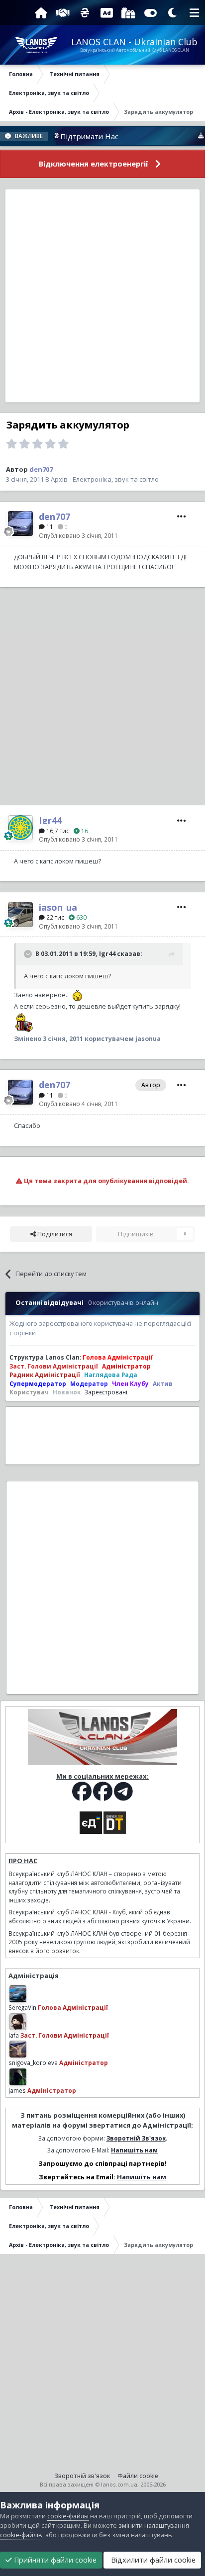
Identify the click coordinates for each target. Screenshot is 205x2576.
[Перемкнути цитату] (29, 954)
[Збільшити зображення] (76, 995)
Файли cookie (138, 2476)
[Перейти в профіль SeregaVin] (18, 1994)
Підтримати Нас (69, 136)
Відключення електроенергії (94, 164)
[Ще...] (182, 516)
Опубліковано (78, 535)
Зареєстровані (106, 1392)
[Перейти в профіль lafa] (18, 2022)
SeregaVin (22, 2007)
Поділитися (54, 1234)
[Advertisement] (102, 296)
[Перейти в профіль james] (18, 2077)
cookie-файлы (68, 2516)
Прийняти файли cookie (54, 2560)
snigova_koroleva (33, 2062)
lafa (14, 2035)
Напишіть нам (134, 2150)
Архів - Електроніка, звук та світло (105, 479)
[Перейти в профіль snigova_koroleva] (18, 2049)
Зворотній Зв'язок (136, 2138)
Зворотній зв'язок (82, 2476)
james (17, 2090)
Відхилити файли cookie (152, 2560)
